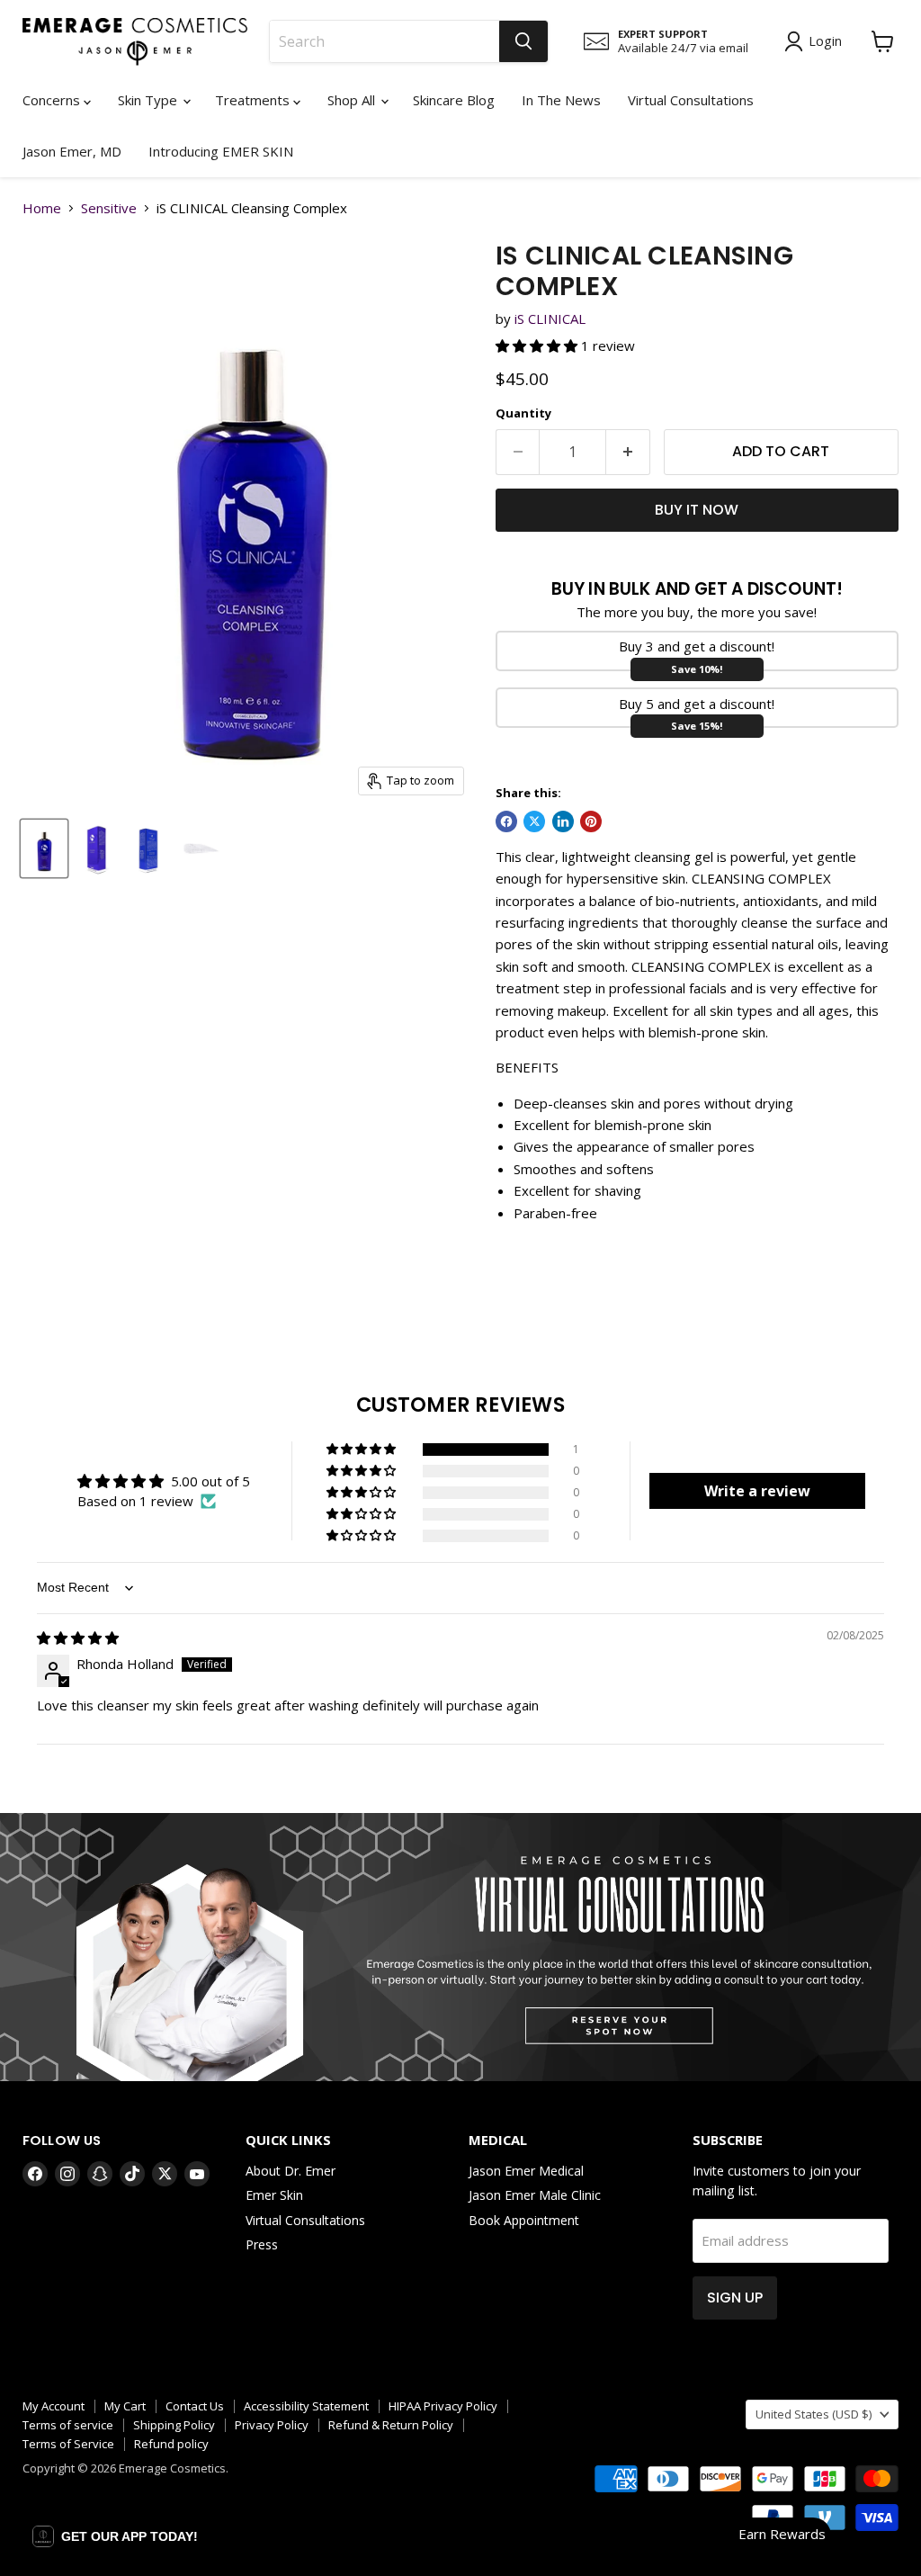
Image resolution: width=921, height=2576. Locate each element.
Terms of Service (68, 2444)
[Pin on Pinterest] (591, 821)
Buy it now (697, 510)
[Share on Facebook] (506, 821)
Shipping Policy (174, 2425)
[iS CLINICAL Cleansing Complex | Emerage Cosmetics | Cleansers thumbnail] (44, 848)
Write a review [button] (757, 1491)
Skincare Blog (454, 100)
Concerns (53, 100)
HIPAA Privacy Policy (443, 2406)
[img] (78, 1638)
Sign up (735, 2298)
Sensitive (109, 208)
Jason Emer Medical (526, 2171)
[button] (538, 346)
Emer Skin (274, 2195)
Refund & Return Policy (391, 2425)
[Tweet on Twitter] (534, 821)
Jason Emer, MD (72, 151)
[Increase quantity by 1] (628, 452)
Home (42, 208)
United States (814, 2414)
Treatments (254, 100)
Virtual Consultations (691, 100)
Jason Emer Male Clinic (535, 2195)
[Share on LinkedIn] (563, 821)
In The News (561, 100)
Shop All (353, 100)
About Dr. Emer (291, 2171)
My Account (54, 2406)
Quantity (523, 413)
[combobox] (384, 41)
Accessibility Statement (306, 2406)
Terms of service (68, 2425)
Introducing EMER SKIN (221, 151)
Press (262, 2244)
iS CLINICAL (550, 319)
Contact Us (195, 2406)
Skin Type (149, 100)
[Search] (523, 41)
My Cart (125, 2406)
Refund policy (171, 2444)
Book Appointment (524, 2220)
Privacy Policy (272, 2425)
